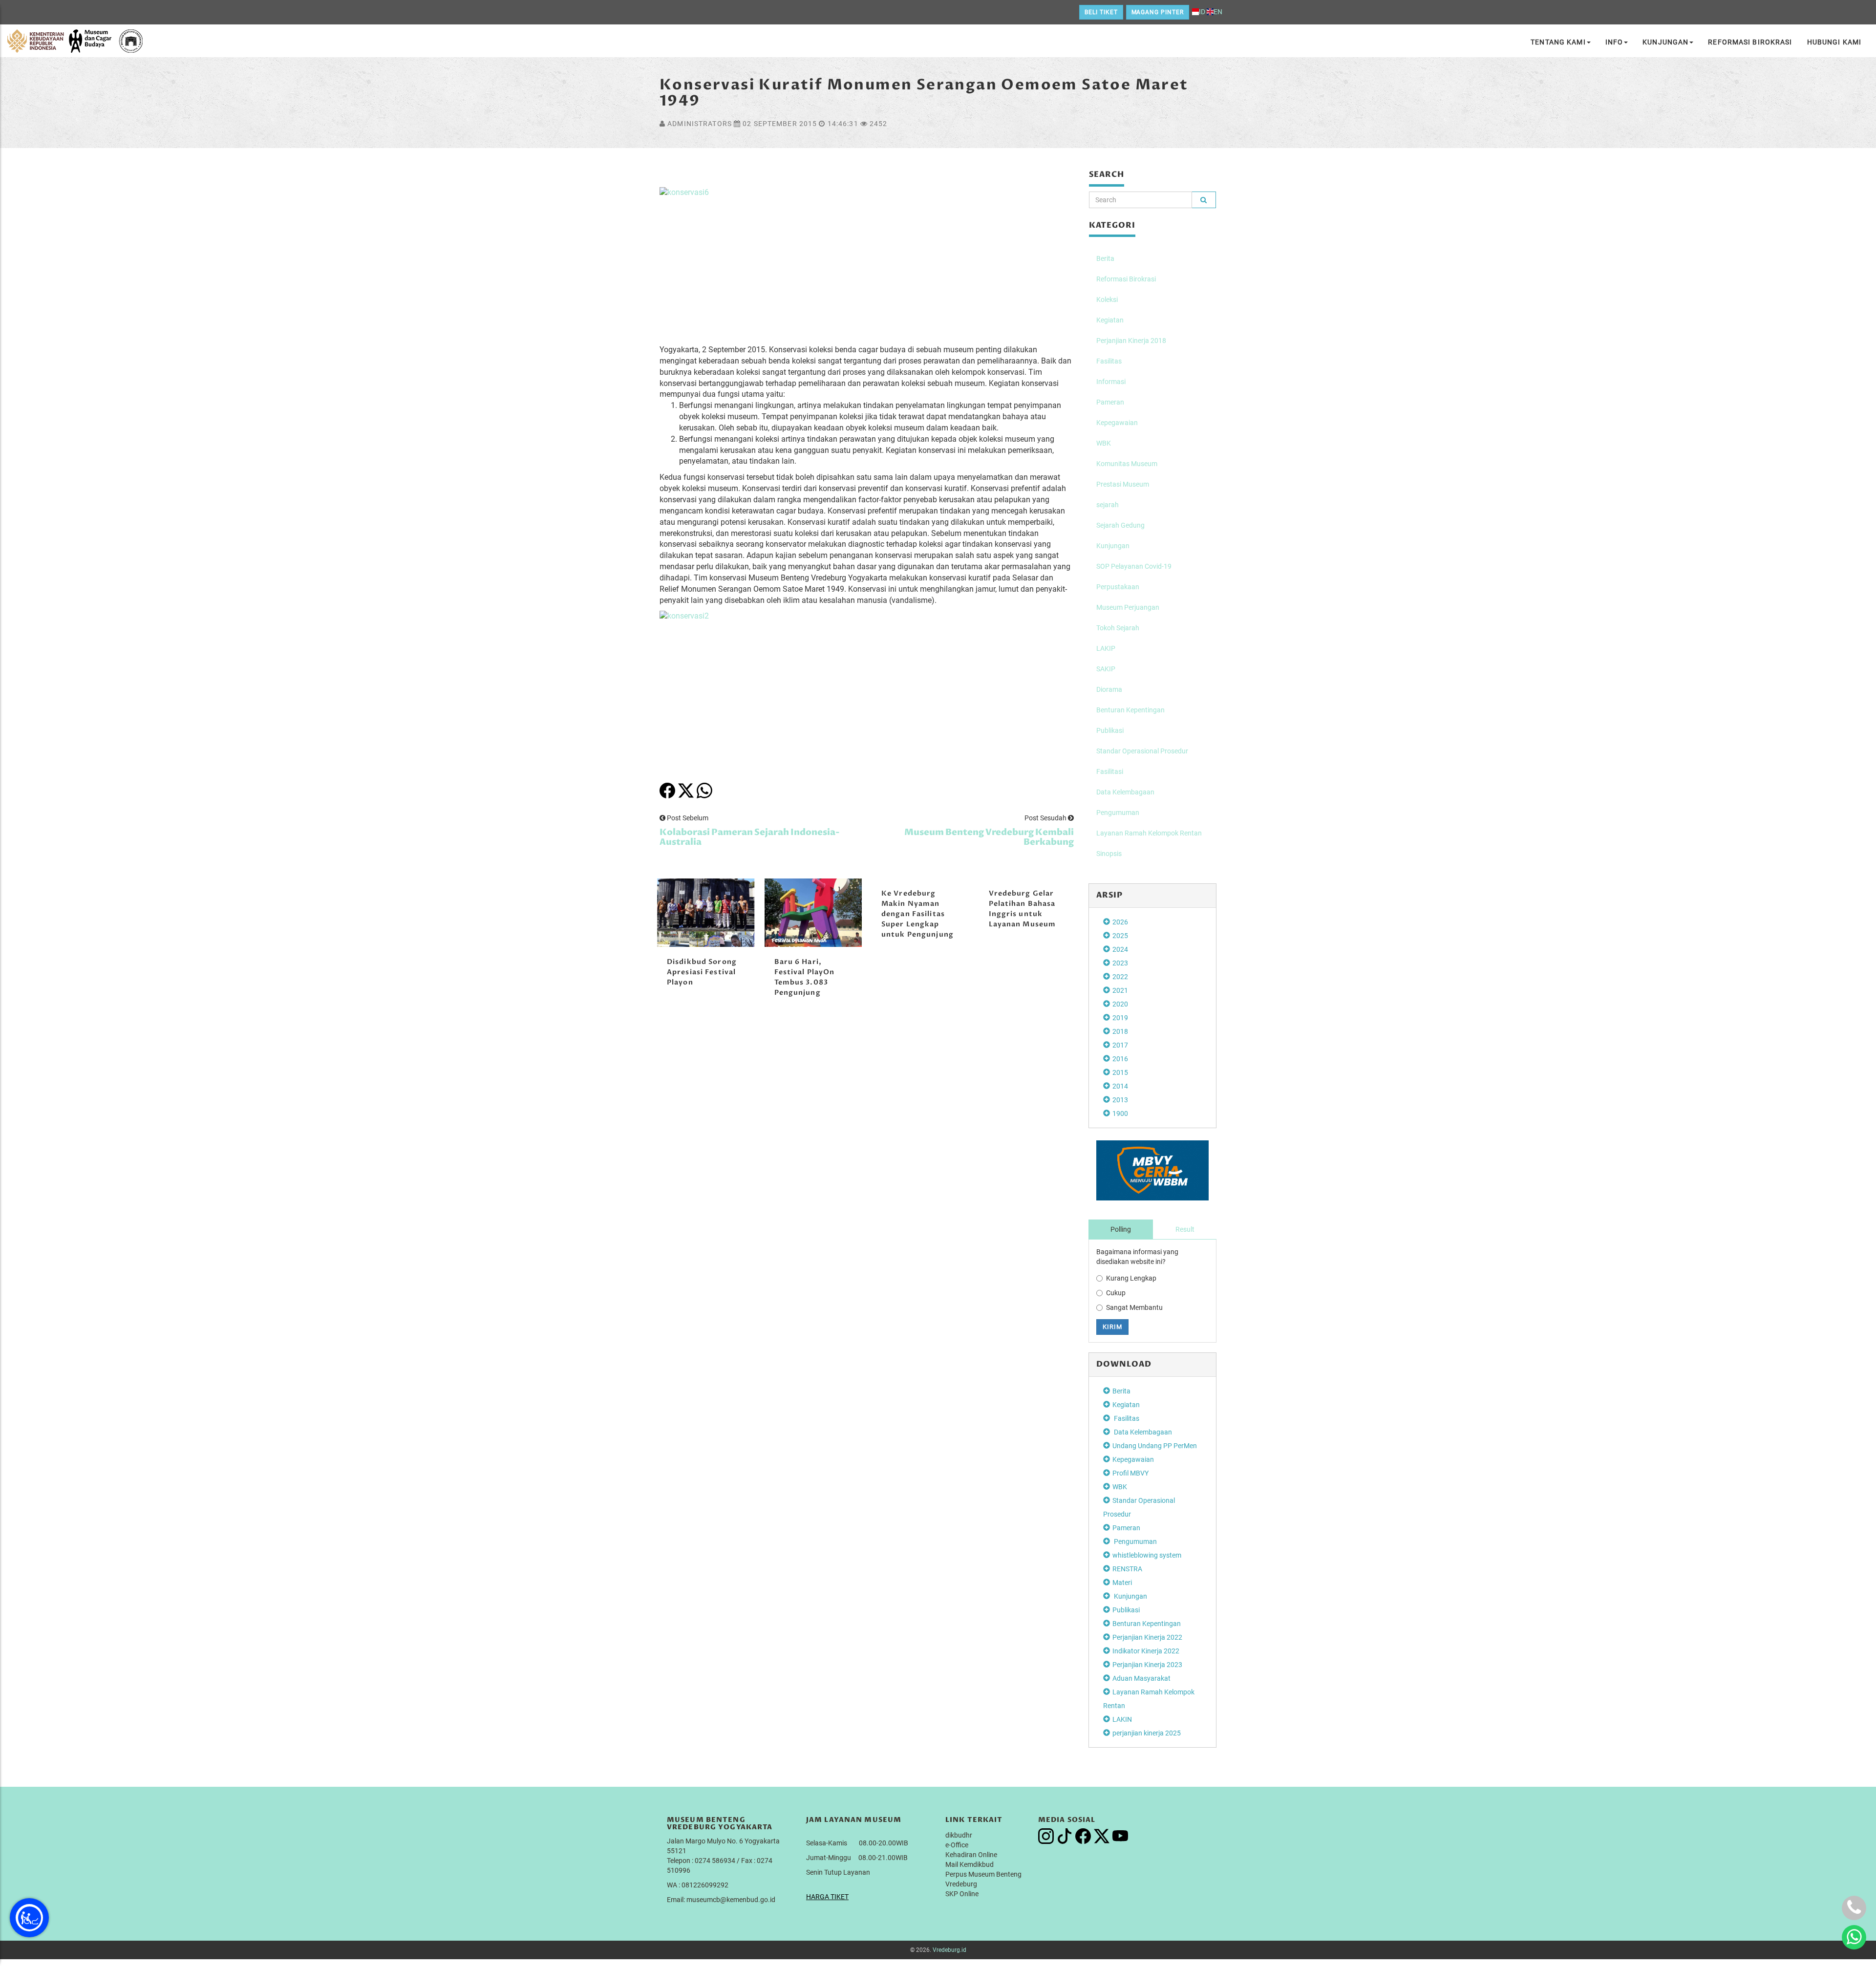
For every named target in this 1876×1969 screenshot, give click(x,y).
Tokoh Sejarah (1118, 628)
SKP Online (962, 1894)
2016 (1120, 1059)
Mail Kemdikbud (970, 1864)
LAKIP (1106, 648)
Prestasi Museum (1123, 484)
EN (1218, 12)
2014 (1120, 1086)
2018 (1120, 1031)
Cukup (1116, 1293)
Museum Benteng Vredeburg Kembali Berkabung (989, 837)
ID (1202, 12)
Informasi (1111, 382)
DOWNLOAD (1124, 1364)
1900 (1120, 1113)
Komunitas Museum (1127, 464)
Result (1185, 1229)
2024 (1120, 949)
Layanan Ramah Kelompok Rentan (1149, 833)
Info (1614, 42)
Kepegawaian (1117, 423)
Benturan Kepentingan (1130, 710)
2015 (1120, 1072)
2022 (1120, 977)
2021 (1120, 990)
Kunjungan (1665, 42)
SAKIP (1106, 669)
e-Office (957, 1845)
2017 (1120, 1045)
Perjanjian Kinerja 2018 (1131, 341)
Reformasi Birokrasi (1750, 42)
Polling (1121, 1229)
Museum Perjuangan (1128, 607)
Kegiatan (1110, 320)
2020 (1120, 1004)
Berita (1105, 258)
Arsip (1110, 895)
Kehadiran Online (971, 1855)
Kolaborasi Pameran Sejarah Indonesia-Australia (750, 837)
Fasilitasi (1110, 771)
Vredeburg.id (949, 1950)
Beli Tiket (1101, 12)
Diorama (1109, 689)
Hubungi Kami (1834, 42)
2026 (1120, 922)
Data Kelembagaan (1125, 792)
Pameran (1110, 402)
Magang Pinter (1158, 12)
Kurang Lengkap (1131, 1278)
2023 (1120, 963)
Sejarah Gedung (1120, 525)
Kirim (1112, 1327)
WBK (1104, 443)
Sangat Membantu (1134, 1307)
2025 (1120, 936)
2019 (1120, 1018)
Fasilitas (1109, 361)
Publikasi (1110, 730)
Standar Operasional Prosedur (1142, 751)
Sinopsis (1109, 854)
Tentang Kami (1558, 42)
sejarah (1108, 505)
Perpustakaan (1118, 587)
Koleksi (1107, 300)
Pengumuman (1118, 813)
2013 (1120, 1100)
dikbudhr (959, 1835)
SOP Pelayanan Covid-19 (1134, 566)
